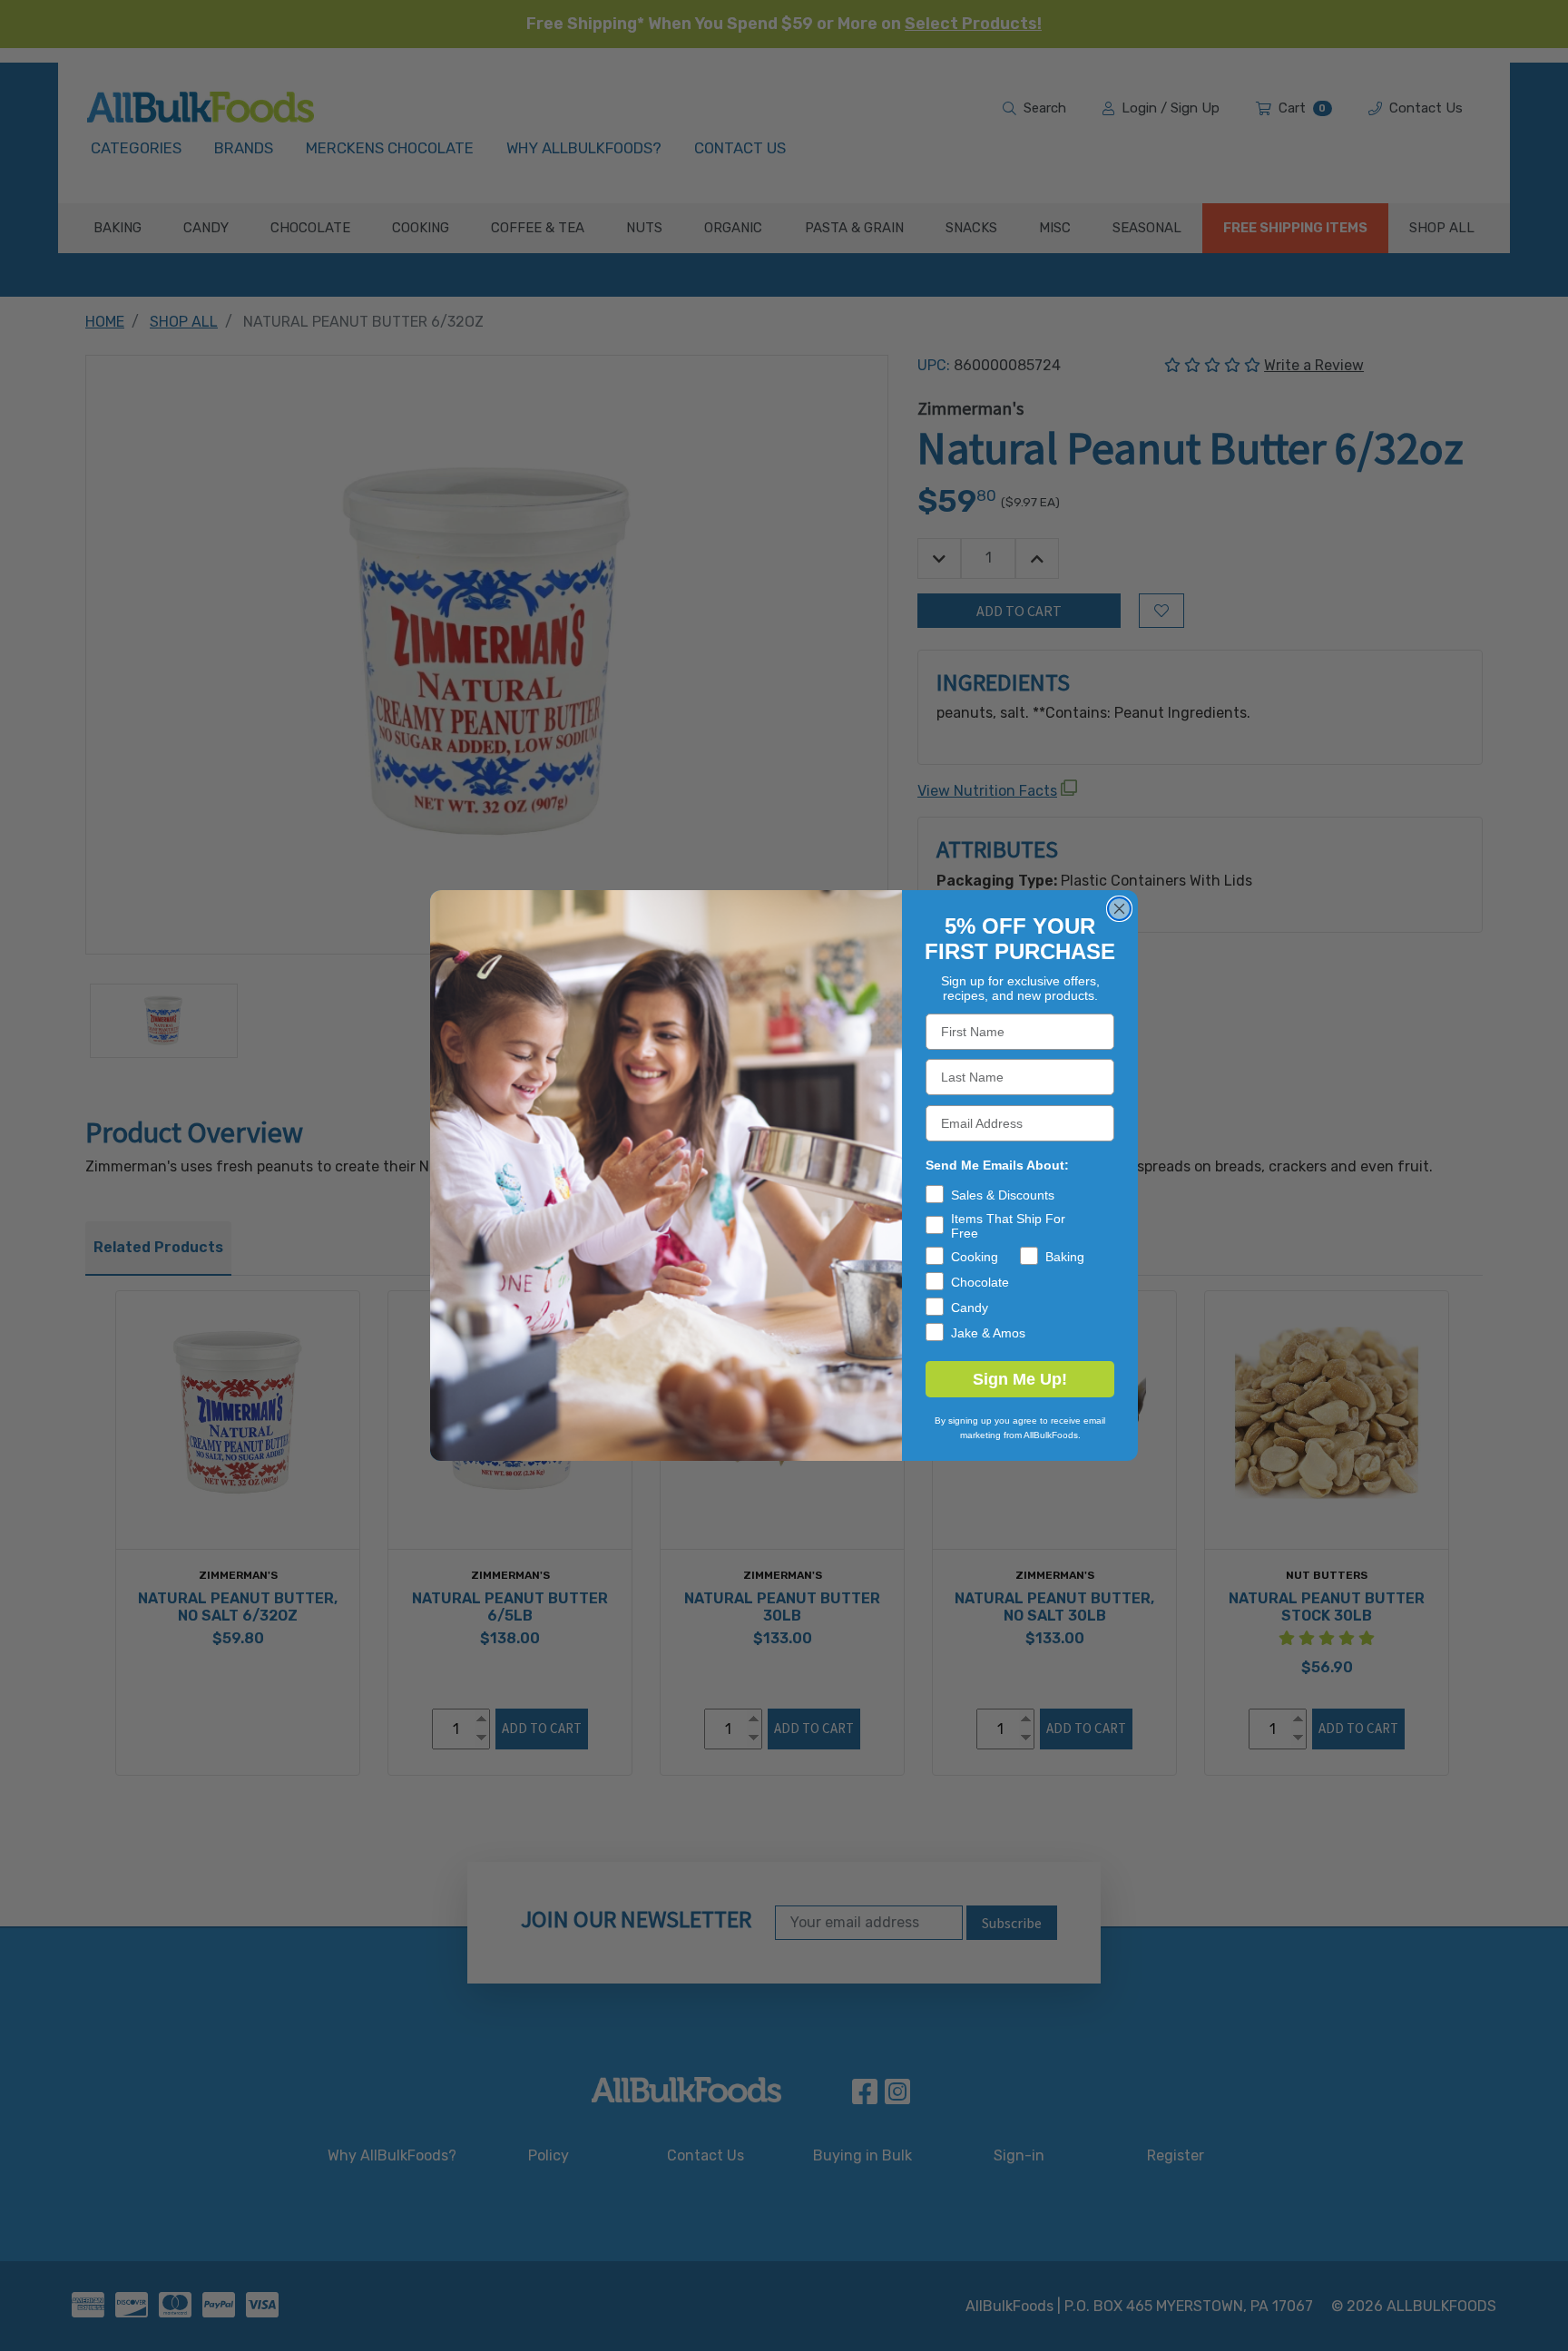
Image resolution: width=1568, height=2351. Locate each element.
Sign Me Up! (1020, 1379)
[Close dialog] (1119, 909)
